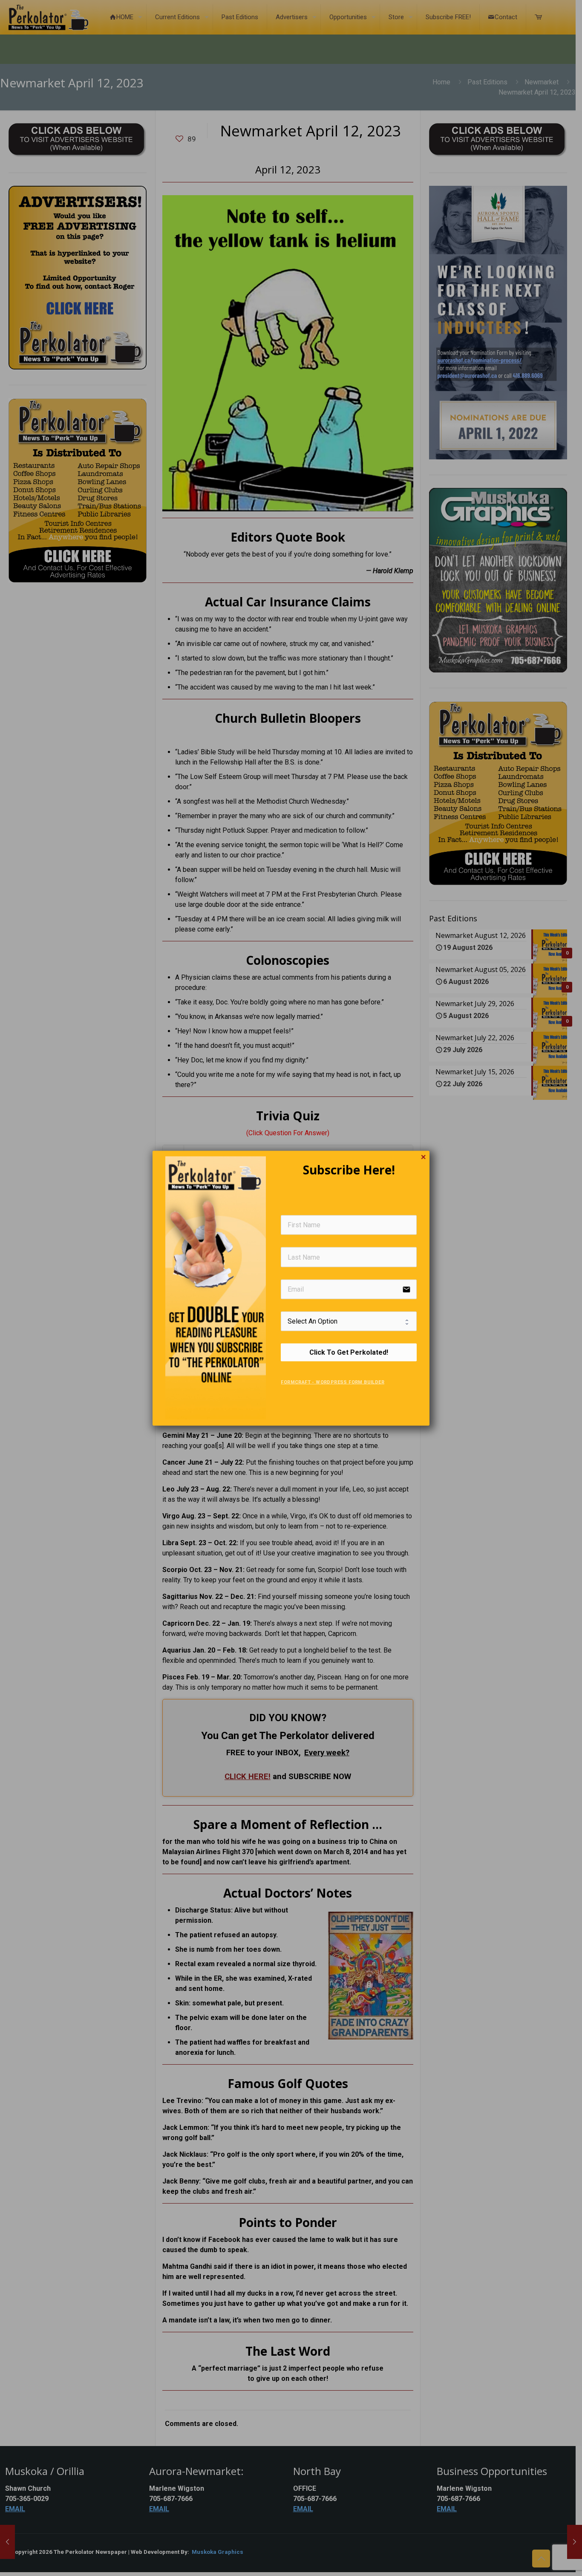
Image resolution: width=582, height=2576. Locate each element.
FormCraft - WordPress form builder (333, 1382)
